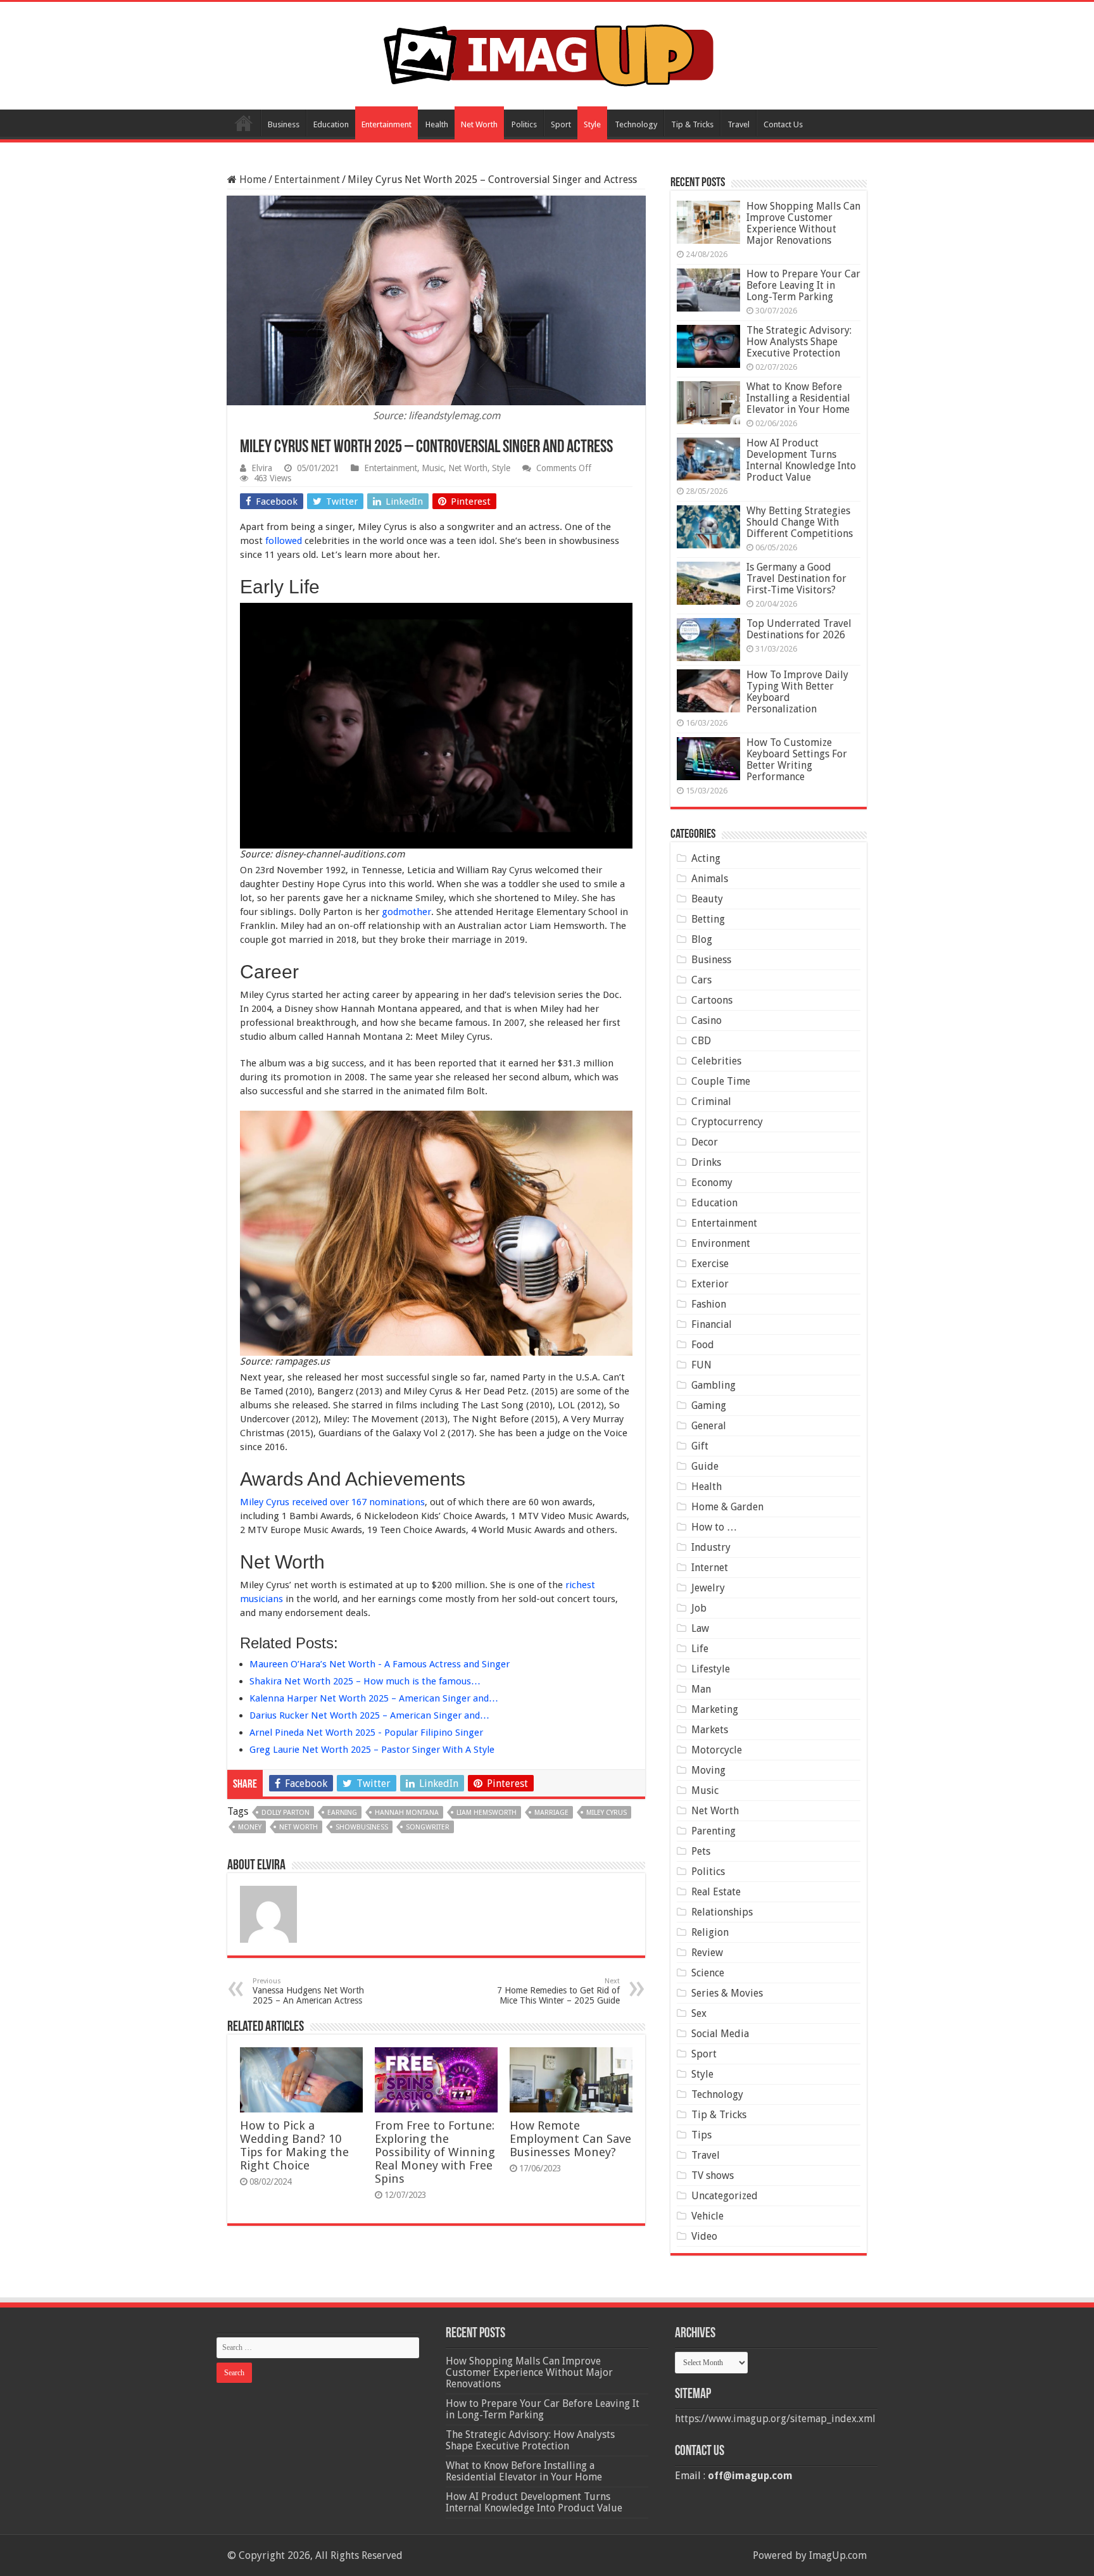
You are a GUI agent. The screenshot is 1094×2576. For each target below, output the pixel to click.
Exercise (710, 1264)
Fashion (709, 1304)
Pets (701, 1851)
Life (700, 1649)
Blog (702, 939)
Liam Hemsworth (487, 1813)
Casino (707, 1020)
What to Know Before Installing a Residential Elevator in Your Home (798, 398)
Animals (710, 879)
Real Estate (716, 1892)
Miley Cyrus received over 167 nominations (332, 1502)
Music (433, 468)
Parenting (714, 1831)
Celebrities (716, 1061)
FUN (701, 1365)
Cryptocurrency (727, 1122)
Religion (710, 1932)
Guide (705, 1466)
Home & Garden (727, 1507)
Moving (708, 1770)
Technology (636, 124)
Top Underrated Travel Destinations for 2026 (799, 629)
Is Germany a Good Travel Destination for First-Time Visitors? (796, 578)
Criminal (711, 1102)
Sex (699, 2013)
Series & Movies (727, 1993)
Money (250, 1827)
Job (699, 1608)
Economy (712, 1183)
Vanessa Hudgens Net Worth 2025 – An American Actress (308, 1991)
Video (704, 2236)
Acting (706, 858)
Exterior (710, 1284)
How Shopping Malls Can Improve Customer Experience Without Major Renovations (803, 223)
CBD (701, 1041)
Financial (712, 1324)
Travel (739, 124)
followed (284, 541)
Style (592, 124)
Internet (710, 1568)
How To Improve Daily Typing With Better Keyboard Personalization (797, 692)
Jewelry (708, 1588)
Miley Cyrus (607, 1813)
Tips (701, 2135)
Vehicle (707, 2216)
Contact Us (783, 124)
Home (244, 123)
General (709, 1426)
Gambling (714, 1385)
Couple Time (721, 1081)
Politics (524, 124)
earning (342, 1813)
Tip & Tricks (692, 124)
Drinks (706, 1162)
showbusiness (362, 1827)
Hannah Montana (407, 1813)
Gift (700, 1446)
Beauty (707, 899)
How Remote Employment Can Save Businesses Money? (570, 2139)
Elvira (262, 468)
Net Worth (479, 124)
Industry (711, 1547)
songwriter (428, 1827)
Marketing (715, 1709)
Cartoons (712, 1000)
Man (701, 1689)
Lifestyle (711, 1669)
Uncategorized (725, 2196)
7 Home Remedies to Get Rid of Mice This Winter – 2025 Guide (558, 1991)
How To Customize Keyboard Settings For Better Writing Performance (797, 760)
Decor (705, 1142)
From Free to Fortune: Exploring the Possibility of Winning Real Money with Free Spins (435, 2152)
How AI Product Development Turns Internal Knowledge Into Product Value (801, 460)
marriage (551, 1813)
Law (700, 1628)
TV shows (713, 2175)
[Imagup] (547, 53)
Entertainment (387, 124)
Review (707, 1953)
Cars (701, 980)
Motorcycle (717, 1750)
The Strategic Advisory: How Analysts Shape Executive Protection (799, 342)
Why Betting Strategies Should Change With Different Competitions (800, 522)
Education (331, 124)
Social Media (720, 2034)
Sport (561, 124)
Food (703, 1345)
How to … (714, 1527)
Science (708, 1973)
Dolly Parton (286, 1813)
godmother (406, 912)
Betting (708, 919)
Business (284, 124)
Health (437, 124)
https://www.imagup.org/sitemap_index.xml (775, 2419)
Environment (721, 1243)
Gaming (709, 1405)
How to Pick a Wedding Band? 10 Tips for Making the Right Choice (294, 2145)
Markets (710, 1730)
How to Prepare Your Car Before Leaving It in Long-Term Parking (803, 285)
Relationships (722, 1912)
